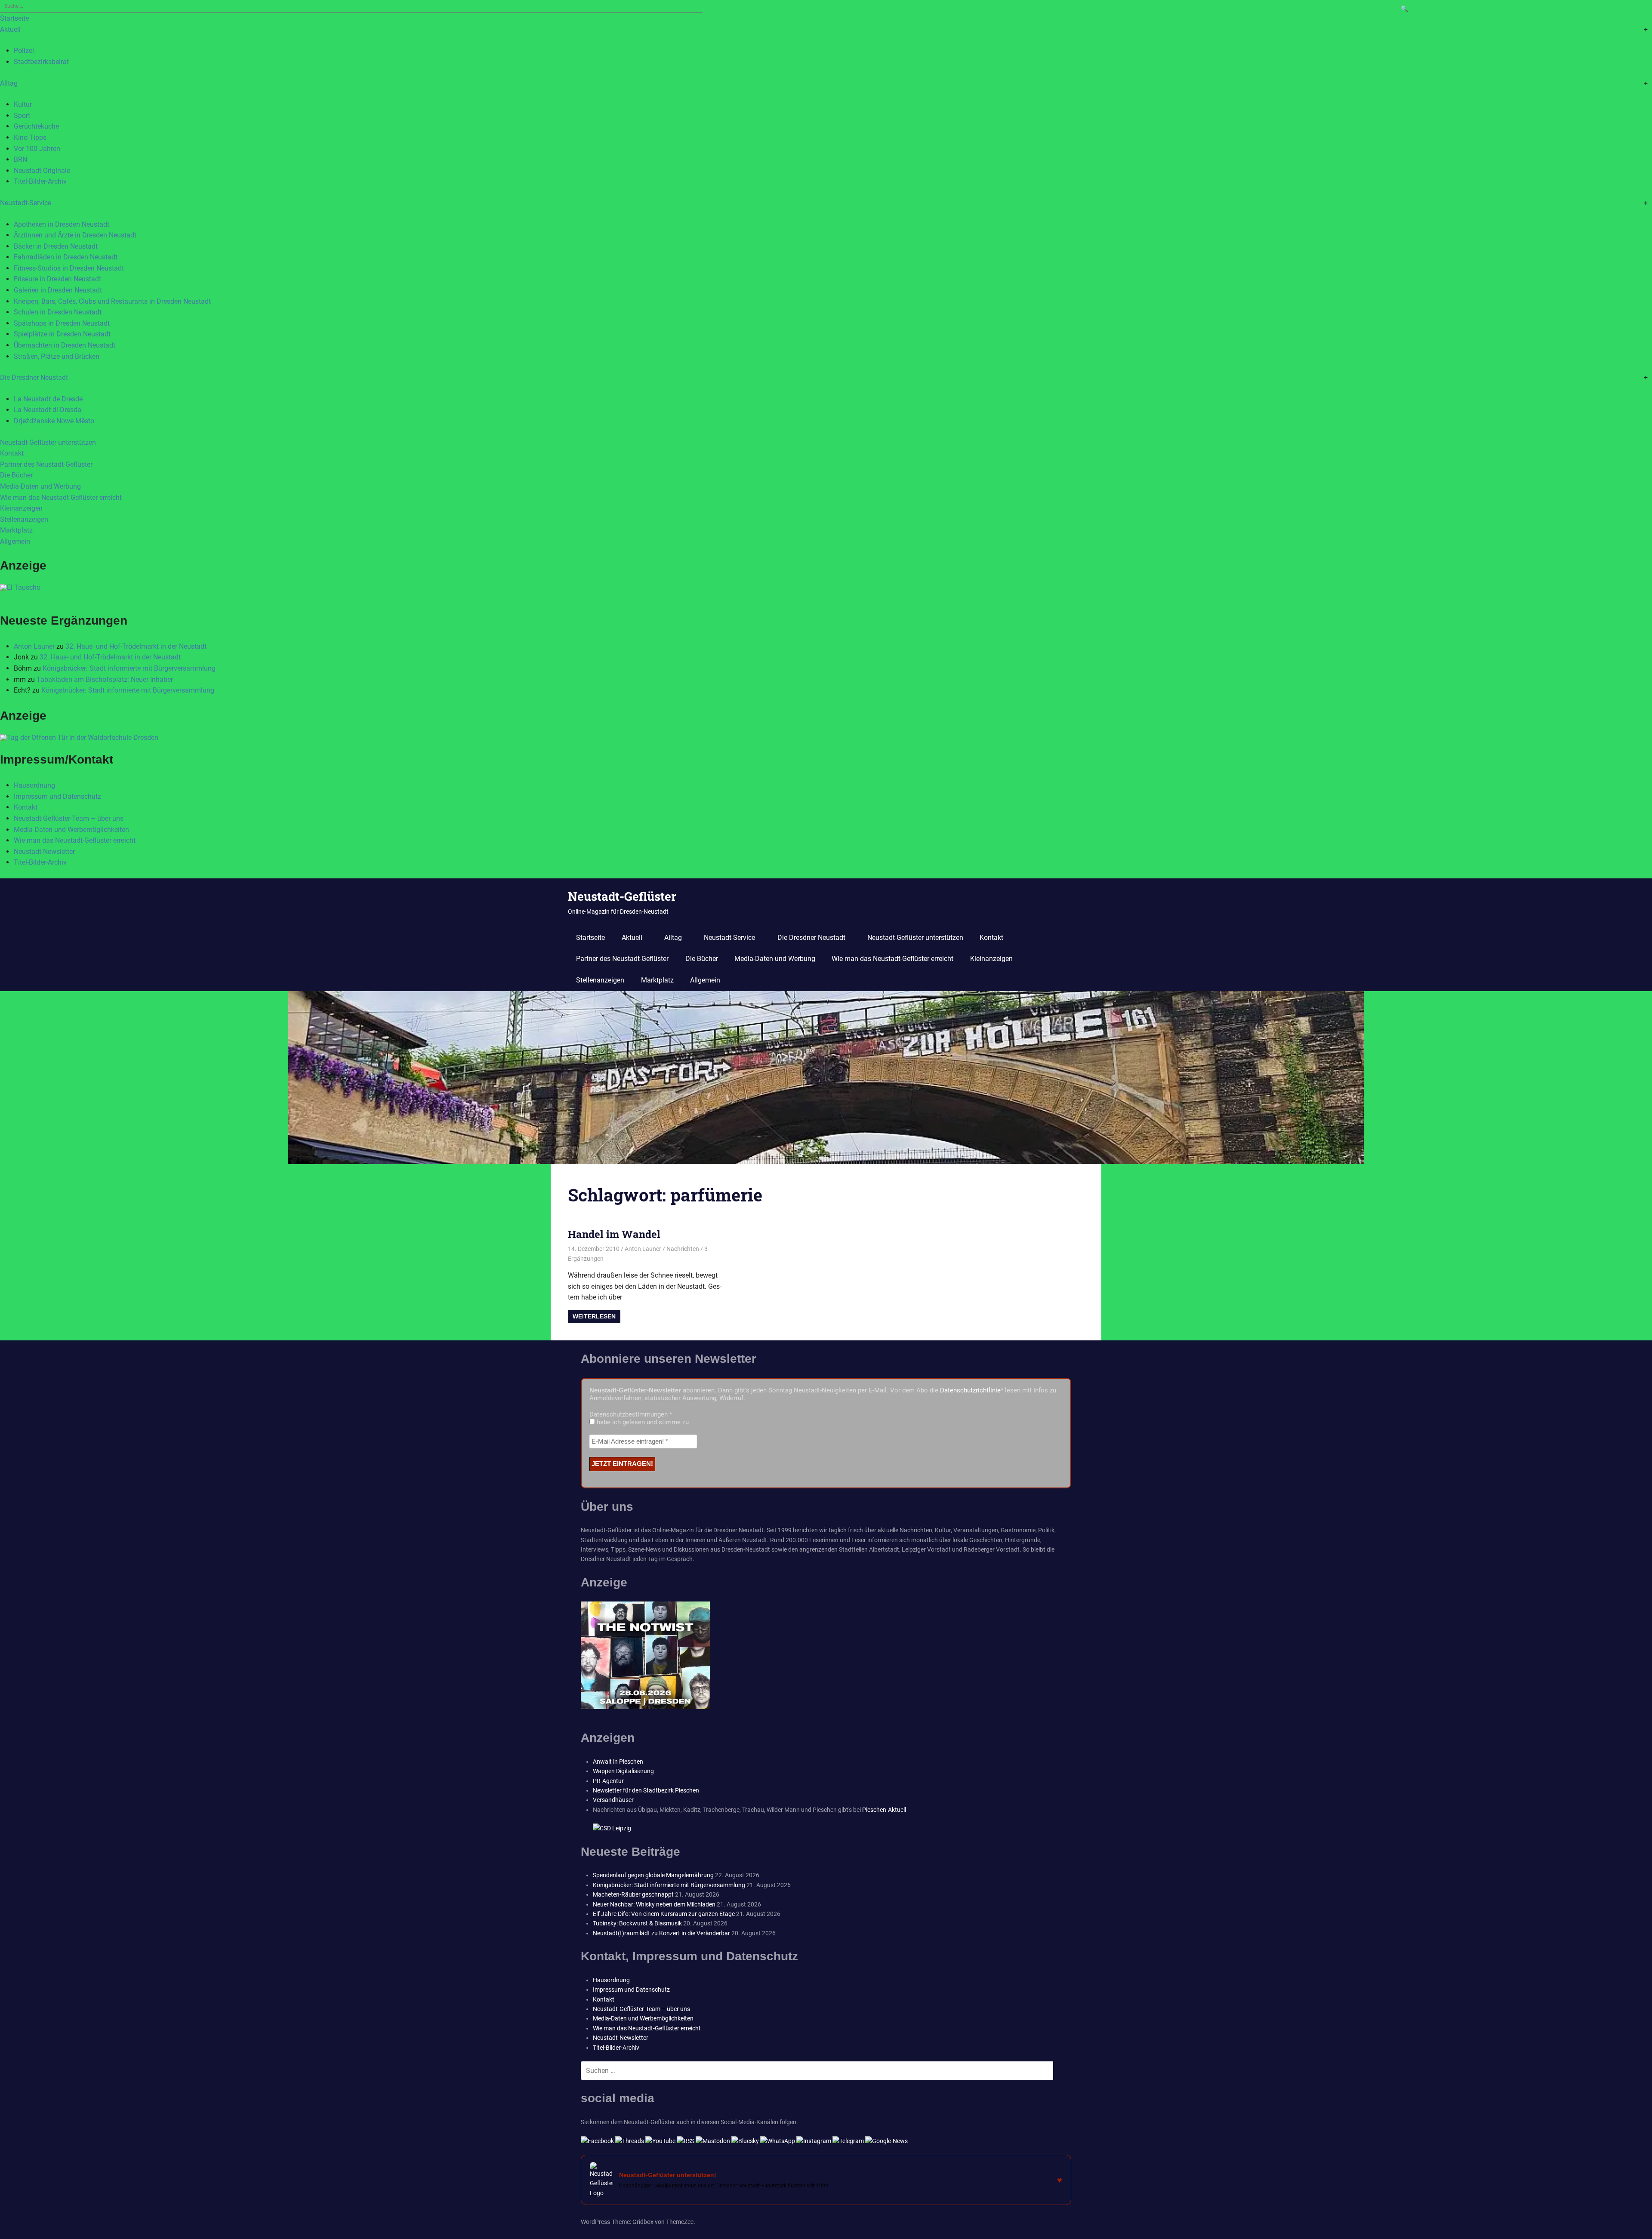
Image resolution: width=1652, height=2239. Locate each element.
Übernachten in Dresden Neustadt (65, 345)
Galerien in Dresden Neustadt (58, 290)
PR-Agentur (608, 1781)
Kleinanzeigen (21, 508)
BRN (20, 159)
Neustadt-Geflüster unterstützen (48, 442)
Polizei (24, 51)
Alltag (9, 83)
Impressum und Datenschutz (57, 796)
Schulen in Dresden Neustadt (58, 312)
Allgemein (15, 541)
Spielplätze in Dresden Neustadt (62, 334)
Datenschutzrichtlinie (970, 1390)
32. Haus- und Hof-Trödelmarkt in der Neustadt (136, 646)
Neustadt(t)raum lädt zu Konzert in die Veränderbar (661, 1933)
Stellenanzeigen (24, 519)
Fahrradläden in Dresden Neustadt (66, 257)
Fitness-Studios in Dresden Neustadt (69, 268)
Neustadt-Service (26, 203)
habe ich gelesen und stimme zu (642, 1422)
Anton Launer (34, 646)
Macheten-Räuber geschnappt (633, 1894)
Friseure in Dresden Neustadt (57, 279)
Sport (22, 115)
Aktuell (10, 29)
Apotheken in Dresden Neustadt (62, 224)
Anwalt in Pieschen (618, 1762)
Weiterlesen (594, 1316)
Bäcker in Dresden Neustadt (56, 246)
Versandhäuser (613, 1800)
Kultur (23, 104)
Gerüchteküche (36, 126)
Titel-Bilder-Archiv (40, 181)
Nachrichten (683, 1249)
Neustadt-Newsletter (44, 852)
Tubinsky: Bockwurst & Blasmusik (637, 1923)
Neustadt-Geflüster (622, 896)
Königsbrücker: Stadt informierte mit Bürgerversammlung (129, 668)
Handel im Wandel (614, 1234)
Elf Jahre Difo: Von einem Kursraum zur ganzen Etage (664, 1914)
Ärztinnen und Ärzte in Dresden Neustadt (75, 235)
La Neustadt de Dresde (48, 399)
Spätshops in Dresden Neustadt (62, 323)
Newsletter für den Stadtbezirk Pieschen (646, 1790)
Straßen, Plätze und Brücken (57, 356)
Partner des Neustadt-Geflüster (46, 464)
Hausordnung (34, 785)
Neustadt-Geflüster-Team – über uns (69, 818)
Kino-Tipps (30, 137)
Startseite (14, 18)
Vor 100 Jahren (37, 149)
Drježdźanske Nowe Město (54, 421)
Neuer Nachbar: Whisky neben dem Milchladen (654, 1904)
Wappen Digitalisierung (623, 1771)
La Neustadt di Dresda (48, 410)
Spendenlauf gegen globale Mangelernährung (653, 1875)
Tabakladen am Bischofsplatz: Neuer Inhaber (105, 679)
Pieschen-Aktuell (884, 1810)
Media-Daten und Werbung (40, 486)
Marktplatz (16, 530)
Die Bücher (16, 475)
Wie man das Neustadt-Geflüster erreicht (61, 497)
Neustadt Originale (42, 171)
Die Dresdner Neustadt (34, 377)
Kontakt (12, 453)
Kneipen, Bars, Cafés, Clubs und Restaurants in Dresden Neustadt (112, 301)
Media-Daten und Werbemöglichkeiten (71, 830)
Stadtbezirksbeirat (41, 62)
